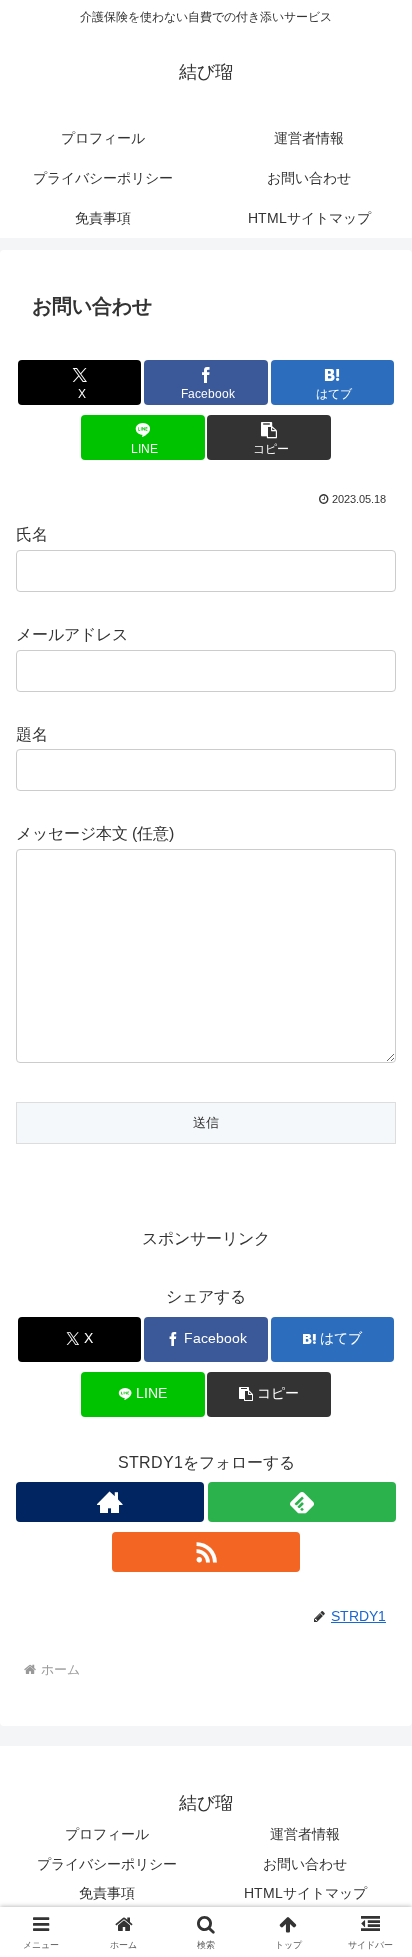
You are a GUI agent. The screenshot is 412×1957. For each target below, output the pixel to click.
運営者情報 (305, 1834)
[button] (269, 437)
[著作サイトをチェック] (110, 1502)
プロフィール (107, 1834)
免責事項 (107, 1893)
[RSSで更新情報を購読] (206, 1552)
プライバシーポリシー (107, 1864)
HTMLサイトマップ (305, 1893)
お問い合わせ (305, 1864)
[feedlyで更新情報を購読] (302, 1502)
